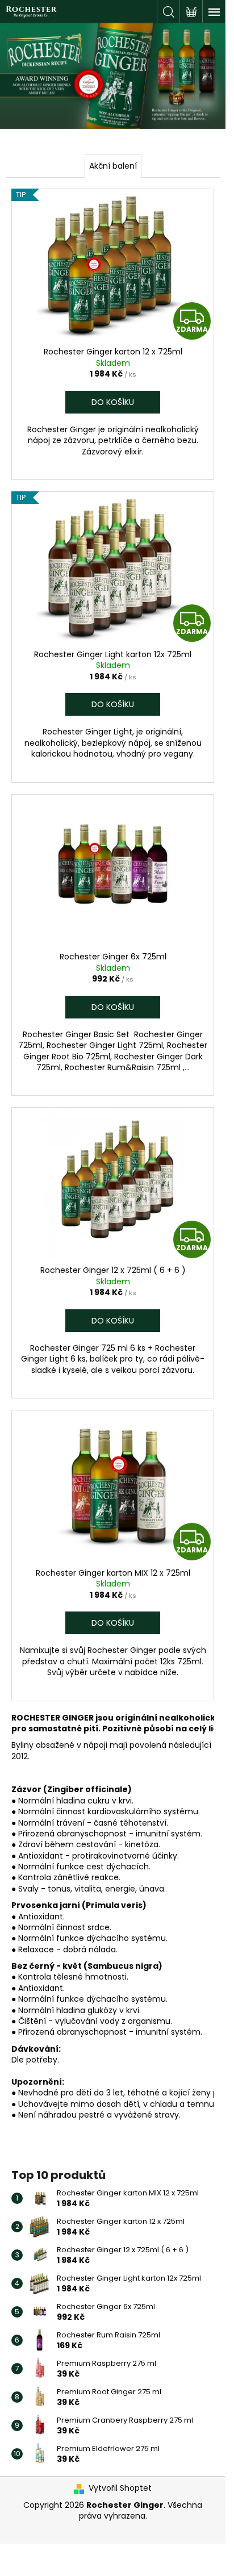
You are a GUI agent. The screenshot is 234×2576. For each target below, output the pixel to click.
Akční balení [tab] (113, 166)
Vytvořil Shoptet (120, 2488)
